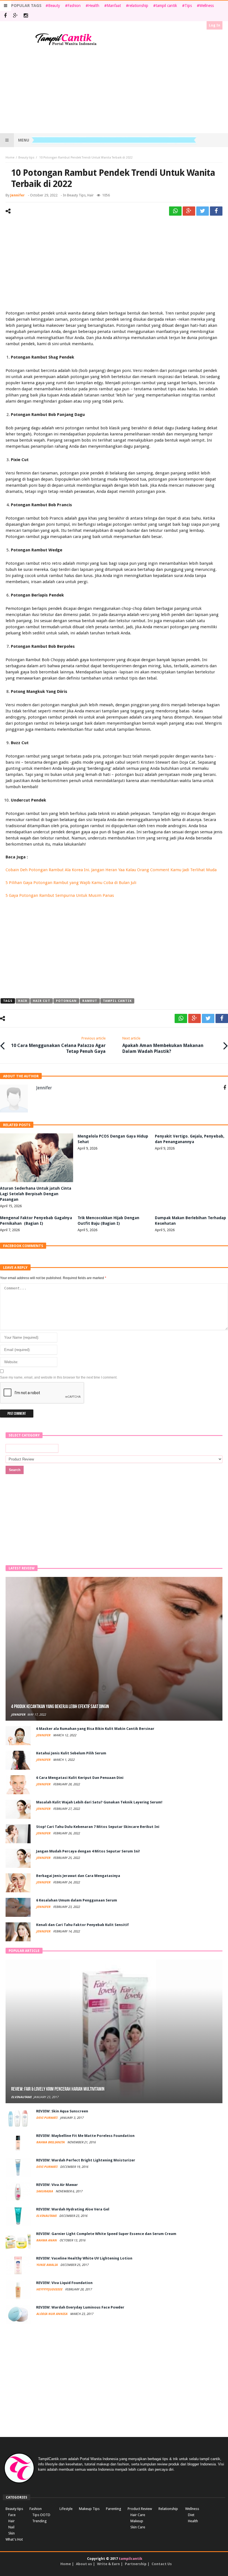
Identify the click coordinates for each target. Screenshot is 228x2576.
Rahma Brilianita (51, 2142)
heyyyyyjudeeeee (50, 2289)
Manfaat (114, 6)
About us (84, 2564)
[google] (189, 211)
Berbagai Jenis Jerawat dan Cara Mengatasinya (78, 1876)
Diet (191, 2515)
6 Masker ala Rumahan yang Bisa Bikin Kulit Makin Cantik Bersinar (95, 1729)
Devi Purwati (47, 2118)
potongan (66, 1001)
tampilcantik (131, 2559)
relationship (138, 6)
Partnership (136, 2564)
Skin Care (138, 2527)
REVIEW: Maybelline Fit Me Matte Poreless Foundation (85, 2136)
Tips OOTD (41, 2515)
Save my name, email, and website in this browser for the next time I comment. (59, 1377)
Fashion (74, 6)
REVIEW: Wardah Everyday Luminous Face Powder (80, 2307)
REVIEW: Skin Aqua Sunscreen (62, 2111)
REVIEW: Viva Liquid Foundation (64, 2283)
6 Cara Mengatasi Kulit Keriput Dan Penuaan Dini (80, 1778)
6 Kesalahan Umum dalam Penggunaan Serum (77, 1900)
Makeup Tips (89, 2509)
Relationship (168, 2509)
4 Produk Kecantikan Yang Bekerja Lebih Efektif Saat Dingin (60, 1707)
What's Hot (14, 2539)
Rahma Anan (47, 2240)
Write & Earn (108, 2564)
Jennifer (18, 195)
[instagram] (26, 16)
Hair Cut (42, 1001)
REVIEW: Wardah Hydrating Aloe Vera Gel (73, 2209)
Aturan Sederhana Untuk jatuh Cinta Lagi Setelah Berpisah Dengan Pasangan (36, 1194)
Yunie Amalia (47, 2265)
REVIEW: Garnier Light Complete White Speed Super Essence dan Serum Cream (106, 2234)
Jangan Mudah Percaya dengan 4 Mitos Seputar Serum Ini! (88, 1851)
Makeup (137, 2521)
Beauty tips (26, 158)
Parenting (114, 2509)
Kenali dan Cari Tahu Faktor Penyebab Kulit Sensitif (82, 1925)
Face (12, 2515)
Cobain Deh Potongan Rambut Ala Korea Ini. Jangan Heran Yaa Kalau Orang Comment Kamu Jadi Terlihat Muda (111, 870)
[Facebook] (5, 16)
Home (10, 158)
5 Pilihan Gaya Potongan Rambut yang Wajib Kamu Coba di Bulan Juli (71, 883)
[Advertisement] (114, 90)
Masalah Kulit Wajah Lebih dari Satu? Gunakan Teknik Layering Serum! (99, 1802)
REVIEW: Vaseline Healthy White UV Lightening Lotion (84, 2258)
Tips (188, 6)
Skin (12, 2533)
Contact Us (162, 2564)
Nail (11, 2527)
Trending (39, 2521)
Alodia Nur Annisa (52, 2314)
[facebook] (216, 211)
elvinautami (21, 2097)
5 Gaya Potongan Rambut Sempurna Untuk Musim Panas (60, 895)
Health (94, 6)
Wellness (207, 6)
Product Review (140, 2509)
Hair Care (138, 2515)
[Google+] (15, 16)
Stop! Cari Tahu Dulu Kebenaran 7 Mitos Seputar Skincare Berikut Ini (98, 1827)
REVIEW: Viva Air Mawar (57, 2185)
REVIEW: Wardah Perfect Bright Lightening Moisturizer (86, 2160)
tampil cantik (166, 6)
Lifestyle (66, 2509)
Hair (91, 195)
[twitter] (203, 211)
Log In (215, 25)
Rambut (90, 1001)
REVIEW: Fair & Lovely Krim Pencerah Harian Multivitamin (58, 2089)
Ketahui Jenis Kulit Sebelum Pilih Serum (71, 1753)
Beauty (54, 6)
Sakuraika (45, 2191)
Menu (24, 140)
